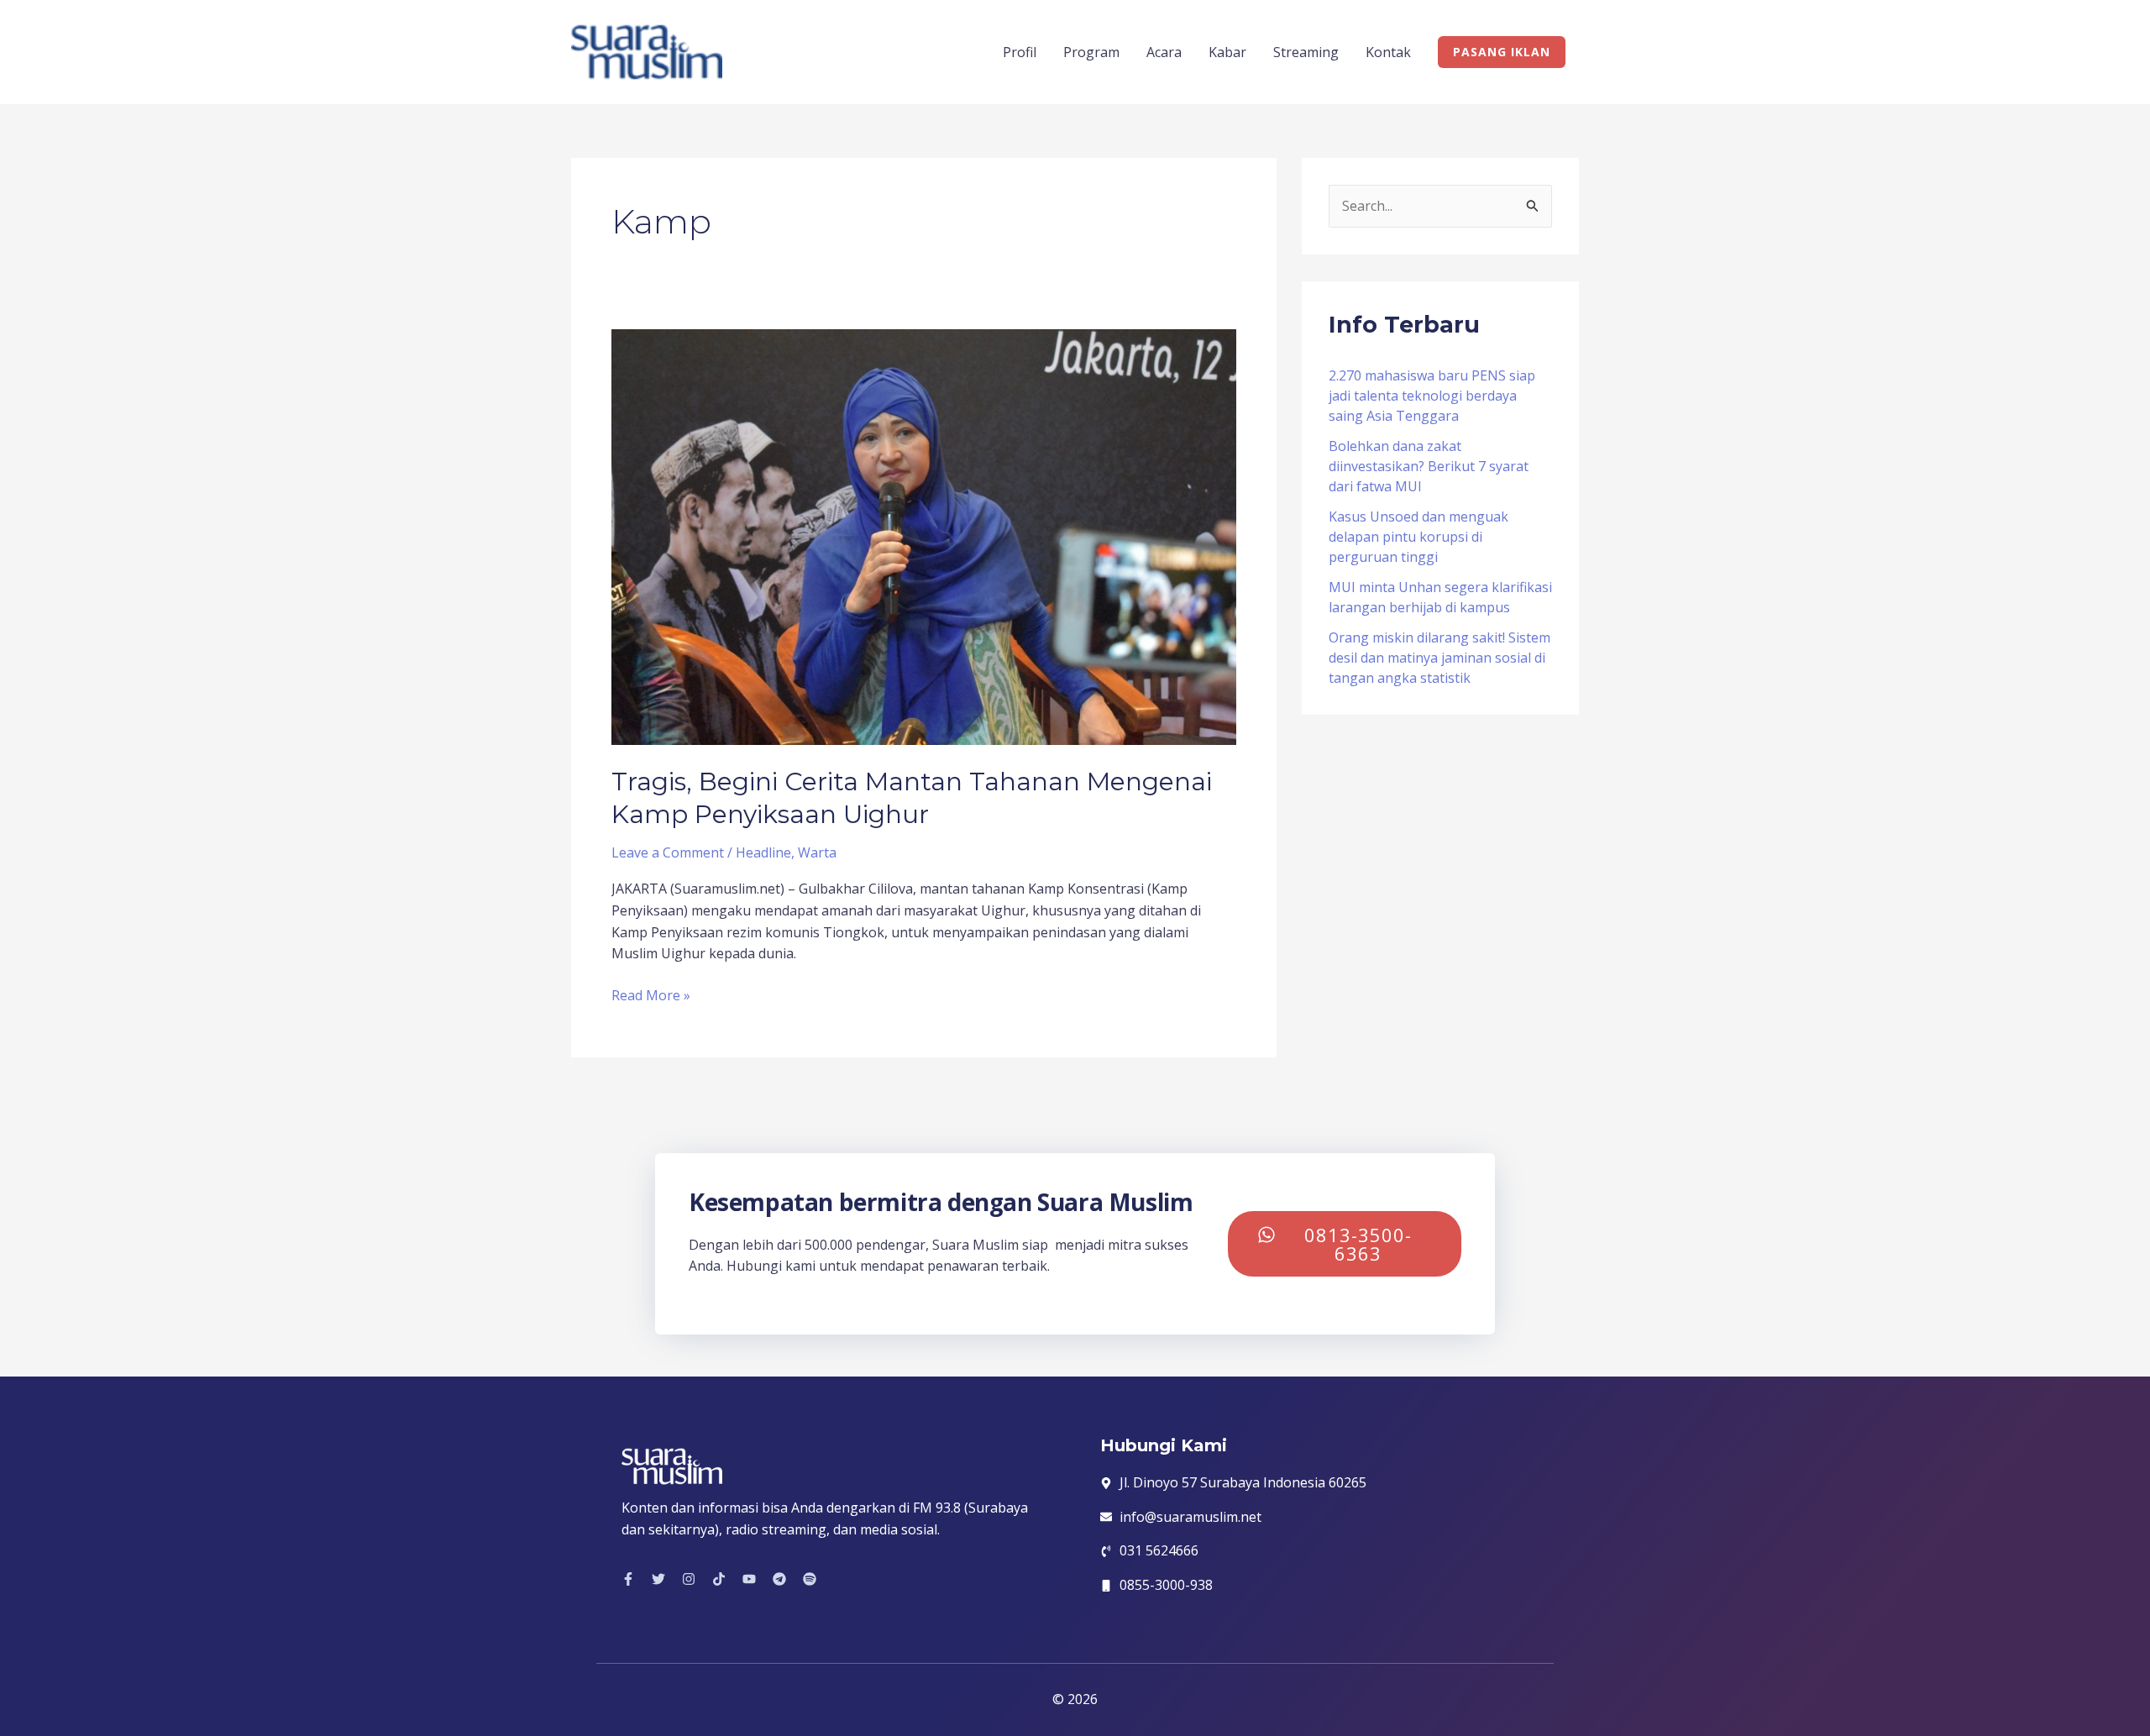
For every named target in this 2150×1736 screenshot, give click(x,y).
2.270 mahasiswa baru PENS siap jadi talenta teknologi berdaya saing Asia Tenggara (1432, 396)
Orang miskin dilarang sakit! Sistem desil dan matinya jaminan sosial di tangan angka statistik (1439, 658)
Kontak (1388, 52)
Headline (763, 852)
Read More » (651, 995)
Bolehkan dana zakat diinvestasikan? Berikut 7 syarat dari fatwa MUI (1429, 466)
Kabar (1227, 52)
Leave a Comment (668, 852)
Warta (817, 852)
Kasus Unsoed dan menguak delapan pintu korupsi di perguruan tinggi (1418, 537)
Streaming (1306, 52)
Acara (1164, 52)
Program (1091, 52)
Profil (1020, 52)
